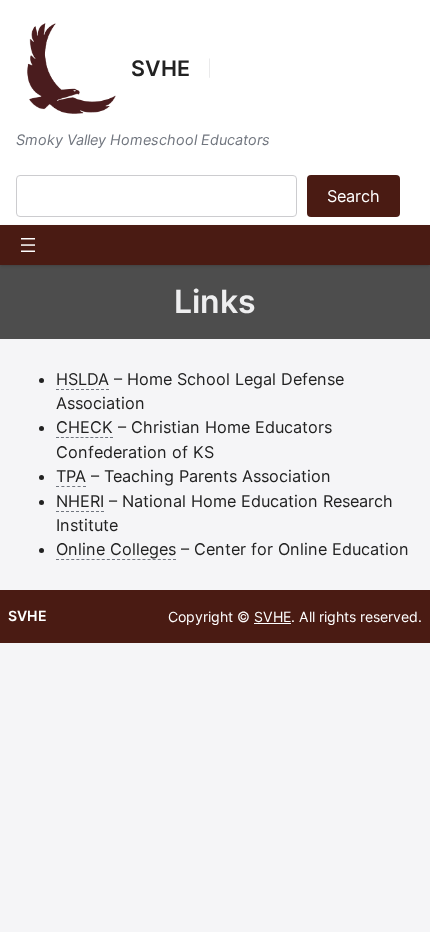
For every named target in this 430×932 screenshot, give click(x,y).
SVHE (160, 68)
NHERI (80, 501)
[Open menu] (28, 245)
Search (353, 196)
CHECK (84, 427)
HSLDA (82, 379)
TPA (71, 476)
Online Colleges (116, 549)
